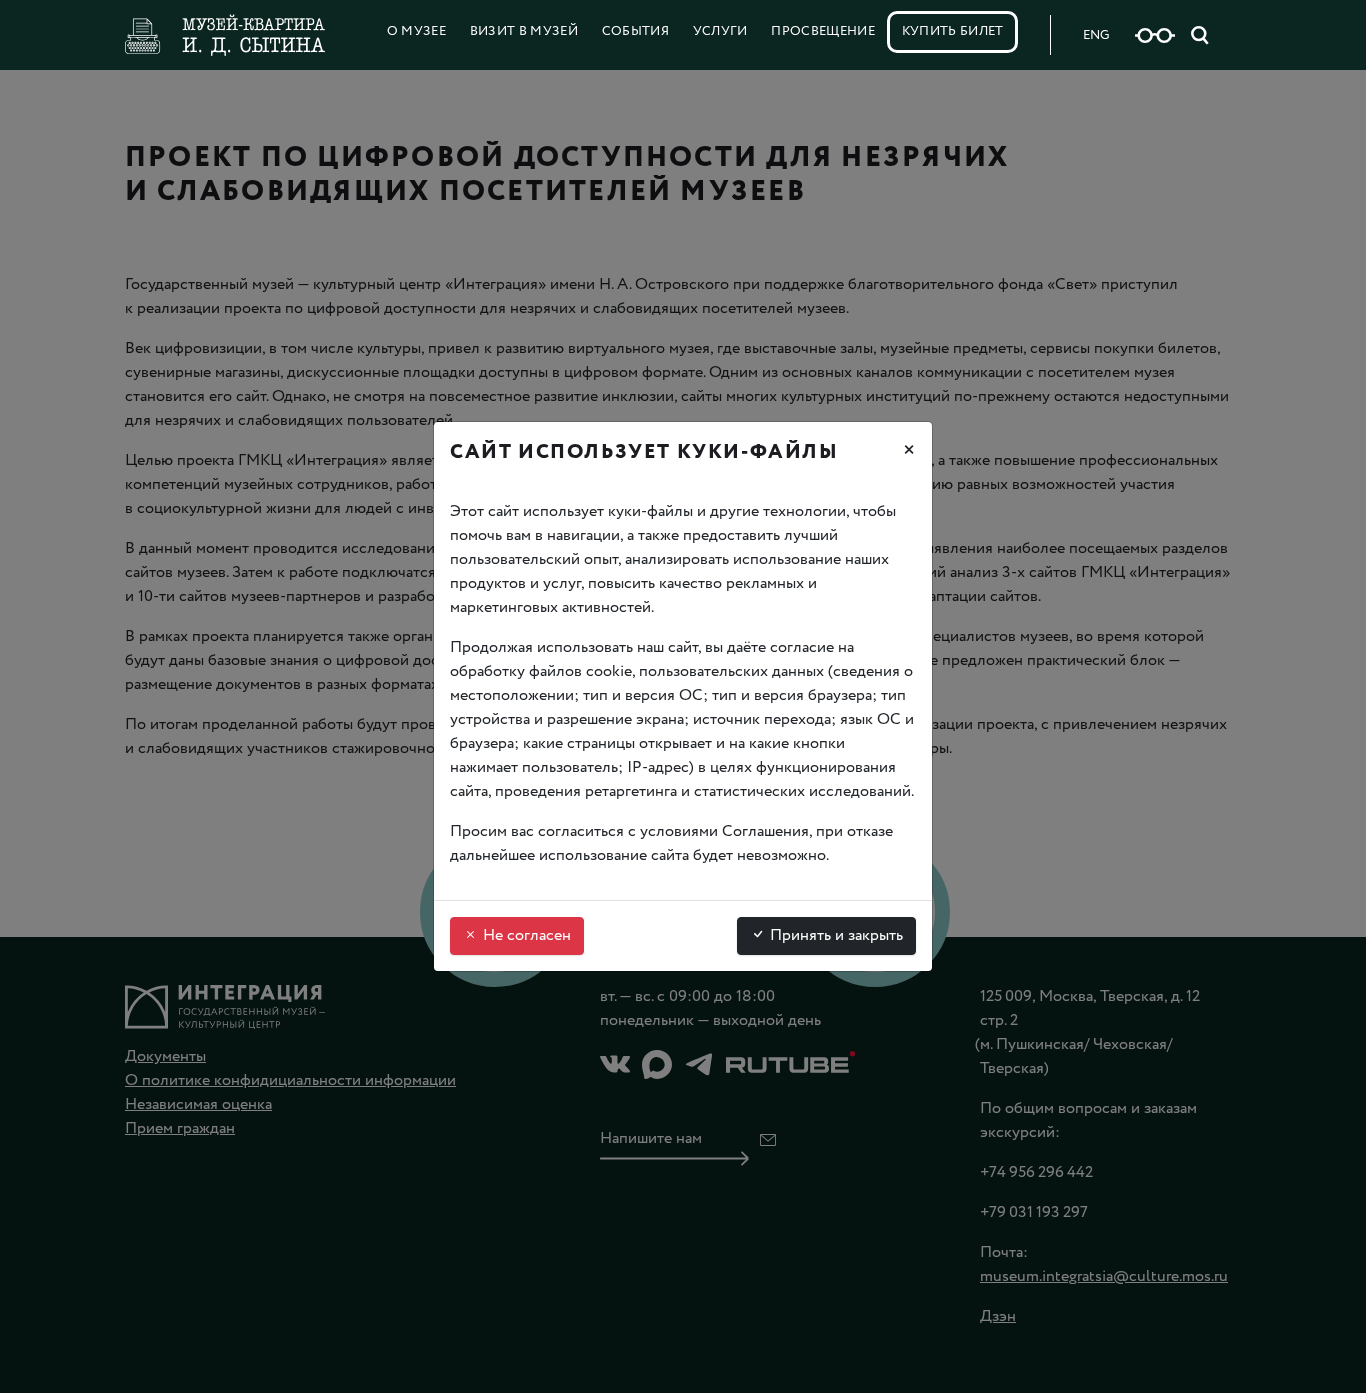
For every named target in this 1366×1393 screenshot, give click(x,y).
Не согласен (525, 935)
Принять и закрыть (834, 935)
